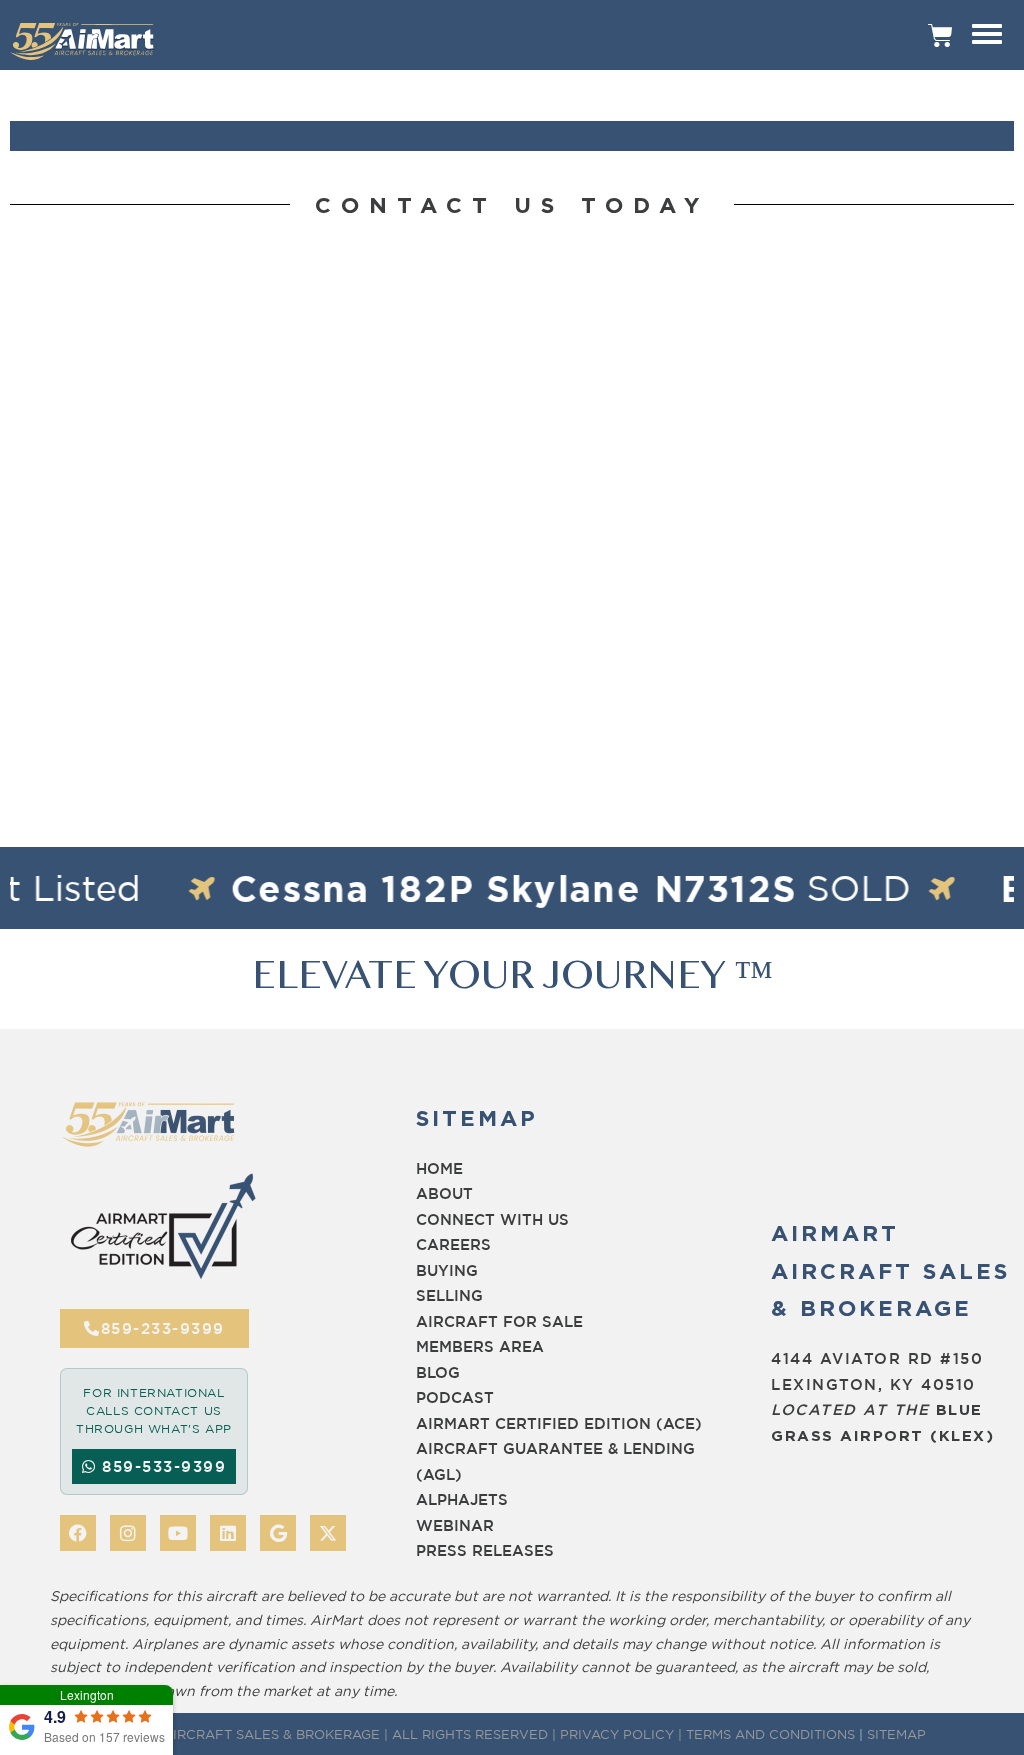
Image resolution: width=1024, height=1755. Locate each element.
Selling (449, 1295)
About (444, 1193)
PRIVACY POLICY (617, 1734)
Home (439, 1168)
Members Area (480, 1346)
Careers (453, 1244)
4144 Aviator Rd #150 (877, 1358)
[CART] (940, 35)
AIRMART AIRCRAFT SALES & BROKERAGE (239, 1734)
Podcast (455, 1397)
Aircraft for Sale (499, 1321)
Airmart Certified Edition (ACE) (559, 1423)
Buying (447, 1270)
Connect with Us (492, 1219)
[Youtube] (178, 1533)
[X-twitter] (328, 1533)
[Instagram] (128, 1533)
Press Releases (485, 1550)
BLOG (438, 1372)
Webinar (455, 1525)
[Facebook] (78, 1533)
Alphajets (462, 1499)
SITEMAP (896, 1734)
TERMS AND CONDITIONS (770, 1734)
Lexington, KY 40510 (873, 1384)
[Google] (278, 1533)
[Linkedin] (228, 1533)
